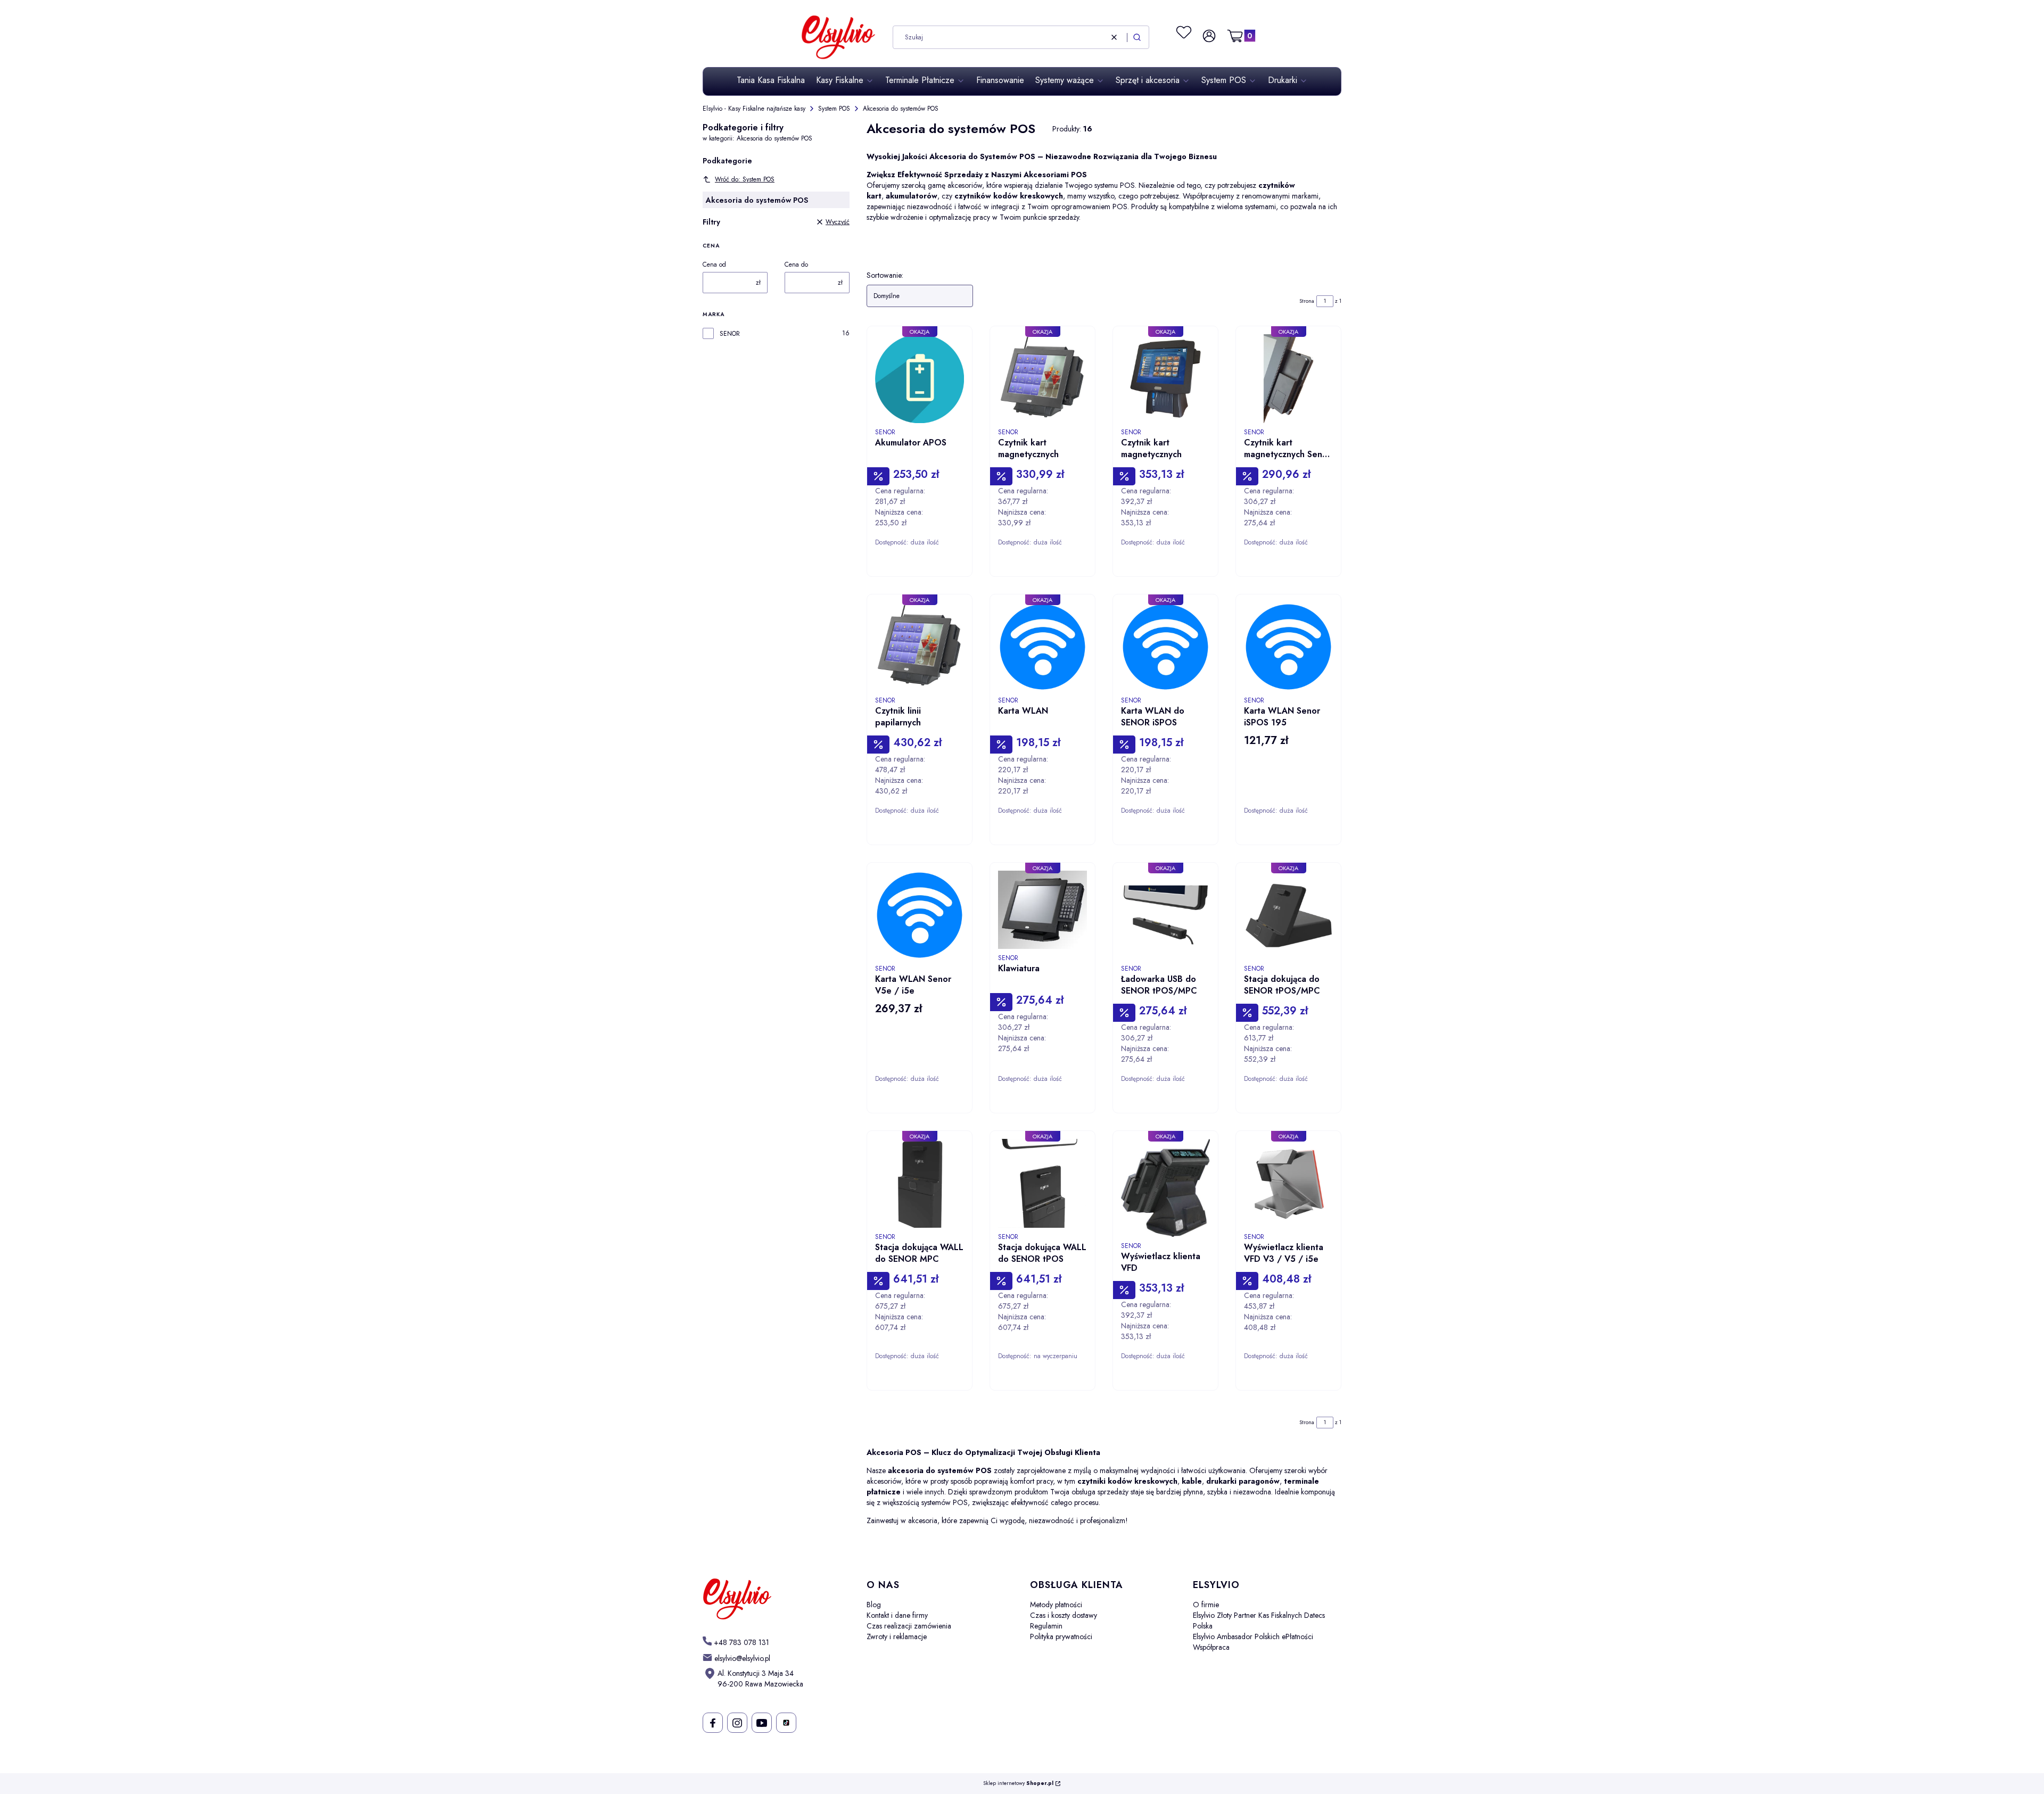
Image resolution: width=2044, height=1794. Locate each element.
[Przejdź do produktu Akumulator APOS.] (920, 379)
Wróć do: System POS (745, 179)
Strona (1307, 301)
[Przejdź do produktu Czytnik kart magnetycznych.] (1042, 379)
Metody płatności (1056, 1605)
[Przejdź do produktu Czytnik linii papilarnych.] (920, 647)
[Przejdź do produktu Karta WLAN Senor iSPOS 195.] (1288, 647)
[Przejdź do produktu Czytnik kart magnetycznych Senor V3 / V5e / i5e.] (1288, 379)
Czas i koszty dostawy (1064, 1615)
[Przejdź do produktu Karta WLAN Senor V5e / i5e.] (920, 915)
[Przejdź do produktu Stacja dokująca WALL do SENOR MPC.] (920, 1183)
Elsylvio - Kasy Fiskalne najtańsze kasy (754, 109)
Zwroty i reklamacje (897, 1636)
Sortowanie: (885, 275)
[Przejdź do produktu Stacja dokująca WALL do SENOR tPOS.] (1042, 1183)
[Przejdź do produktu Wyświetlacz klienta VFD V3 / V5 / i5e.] (1288, 1183)
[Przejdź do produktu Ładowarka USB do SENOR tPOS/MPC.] (1165, 915)
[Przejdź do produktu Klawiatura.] (1042, 910)
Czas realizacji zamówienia (909, 1626)
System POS (834, 109)
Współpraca (1211, 1647)
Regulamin (1046, 1626)
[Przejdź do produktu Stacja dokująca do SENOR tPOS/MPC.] (1288, 915)
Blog (874, 1605)
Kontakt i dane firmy (897, 1615)
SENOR (730, 334)
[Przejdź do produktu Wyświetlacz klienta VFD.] (1165, 1188)
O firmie (1206, 1605)
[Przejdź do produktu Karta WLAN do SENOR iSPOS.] (1165, 647)
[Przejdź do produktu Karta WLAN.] (1042, 647)
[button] (1137, 37)
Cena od (714, 264)
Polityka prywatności (1061, 1636)
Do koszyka (949, 579)
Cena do (796, 264)
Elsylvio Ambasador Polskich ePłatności (1253, 1636)
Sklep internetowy (1018, 1784)
